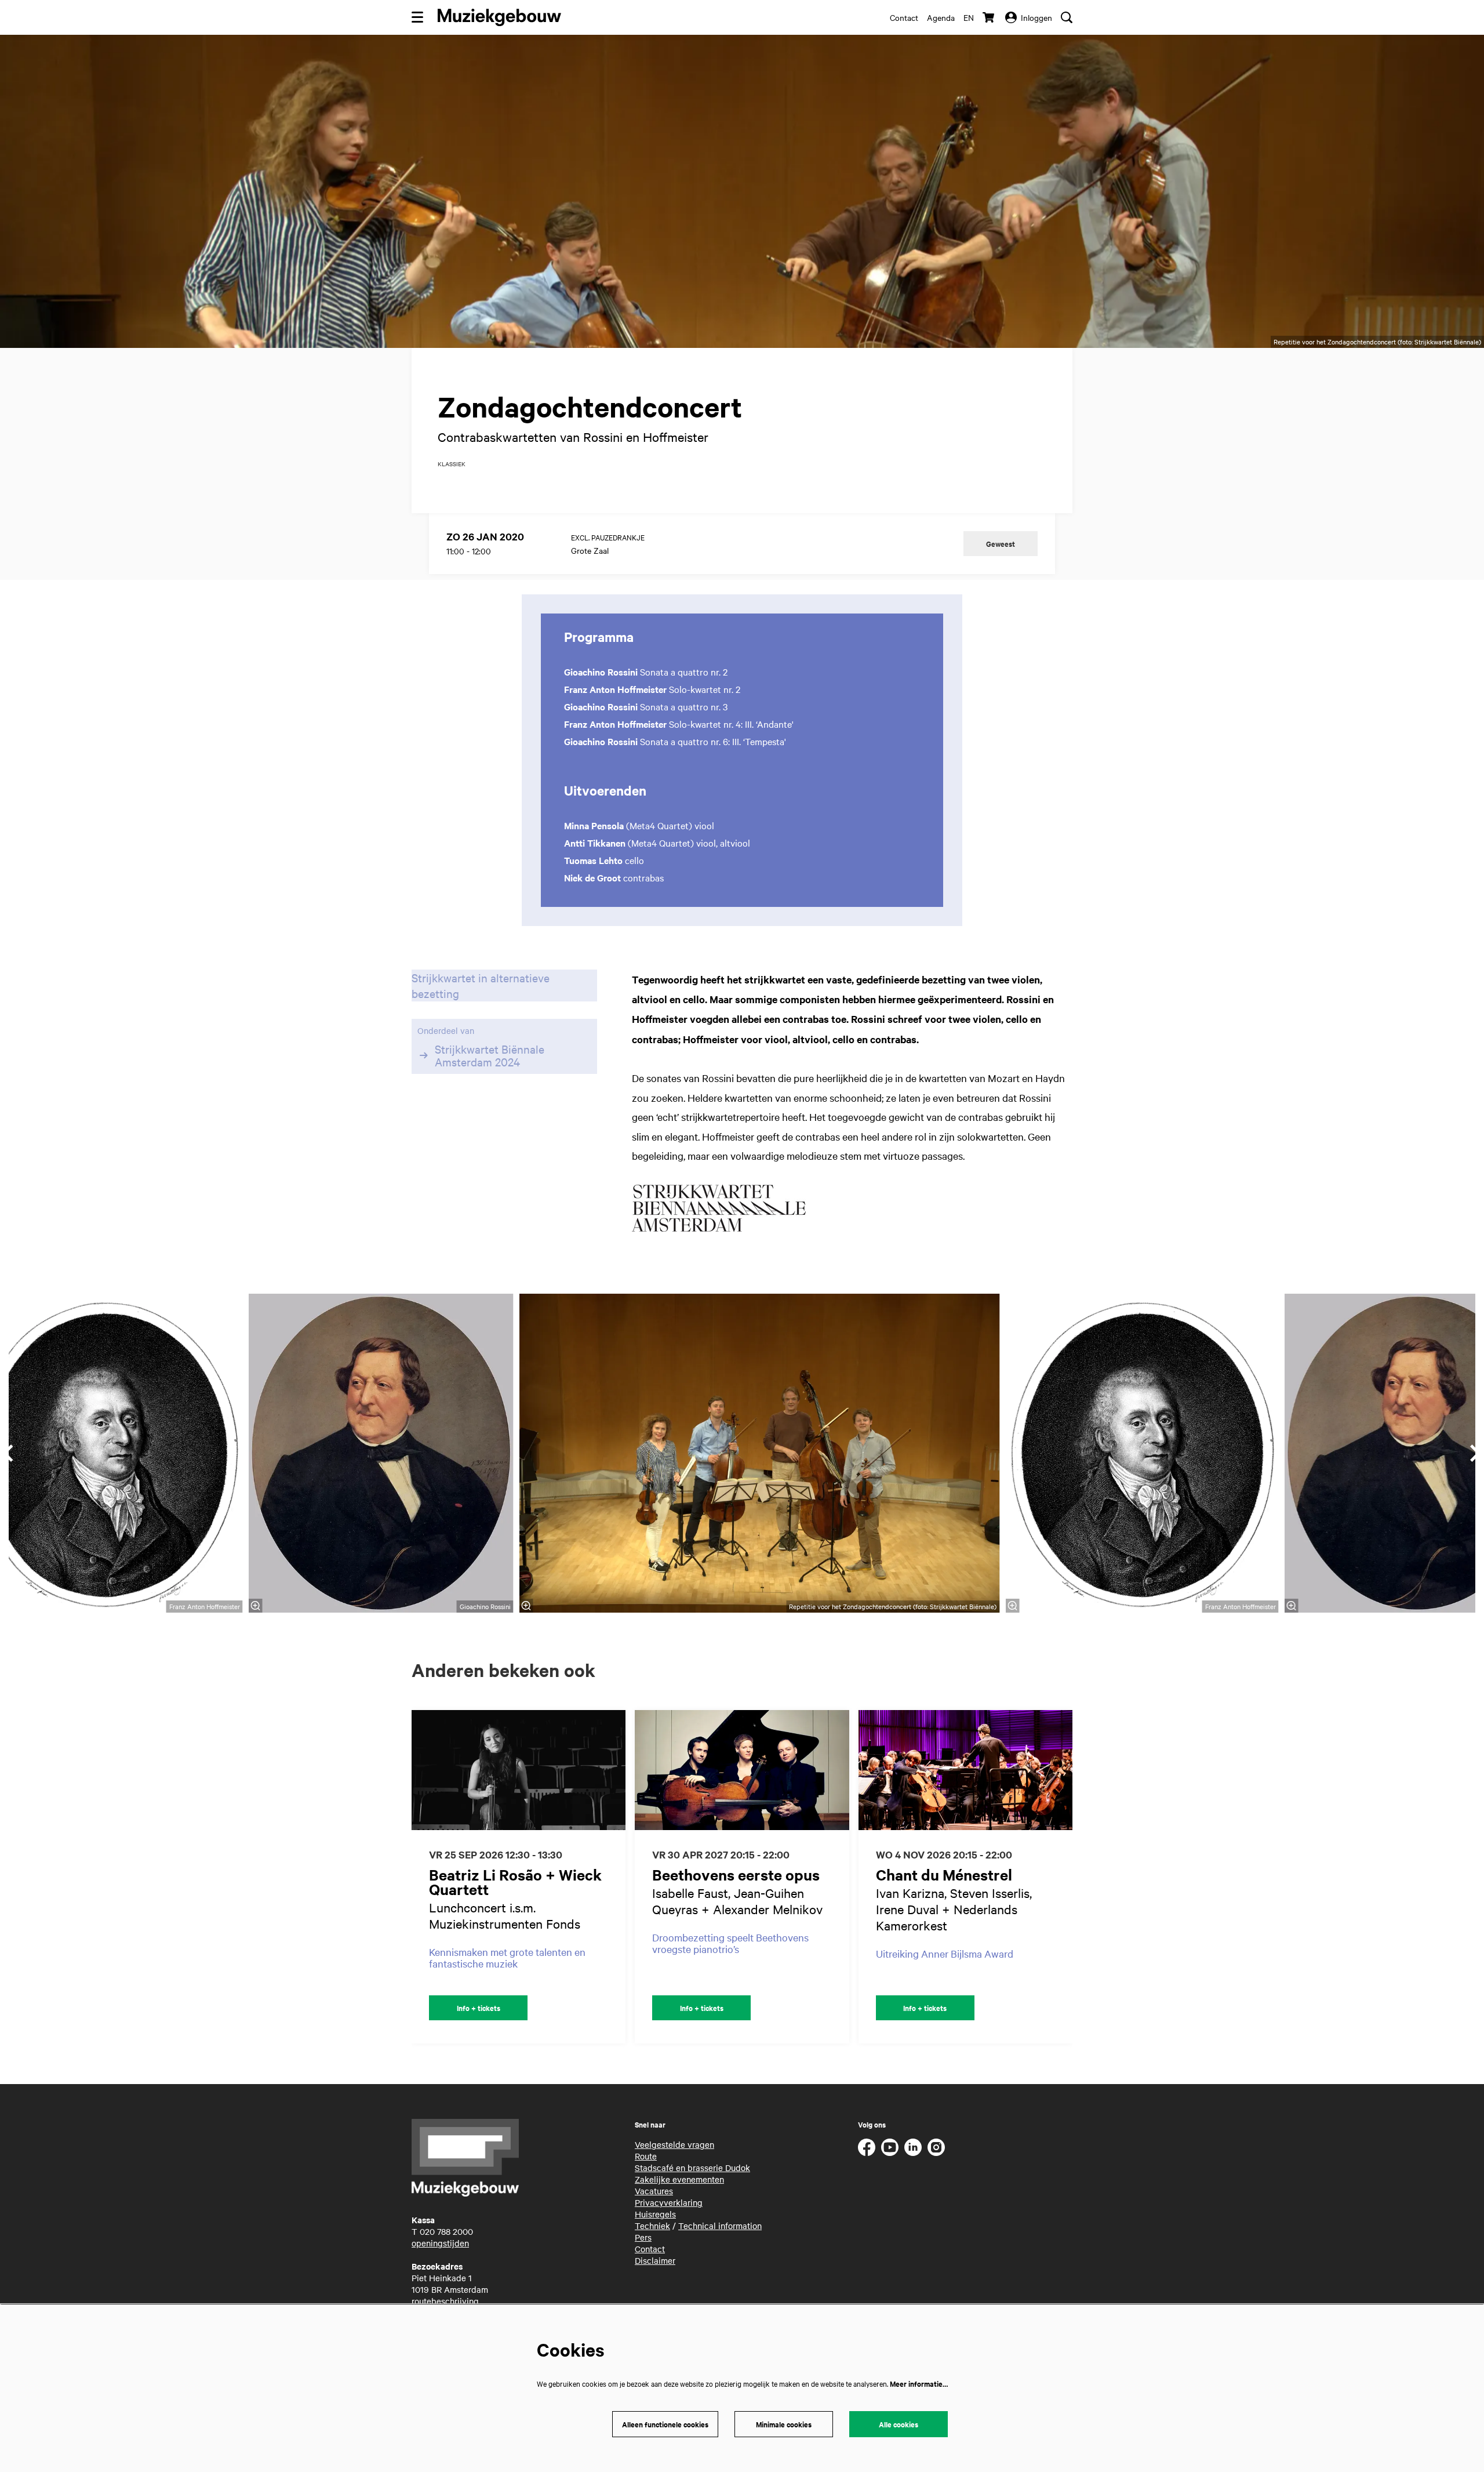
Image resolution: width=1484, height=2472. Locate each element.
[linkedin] (913, 2147)
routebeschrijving (445, 2301)
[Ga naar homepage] (499, 17)
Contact (904, 17)
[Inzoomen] (526, 1606)
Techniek (652, 2226)
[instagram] (936, 2147)
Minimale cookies (784, 2424)
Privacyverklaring (669, 2202)
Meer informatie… (919, 2384)
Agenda (941, 17)
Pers (643, 2237)
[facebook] (867, 2147)
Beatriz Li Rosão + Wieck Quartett (515, 1882)
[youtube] (890, 2147)
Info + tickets (479, 2008)
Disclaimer (655, 2260)
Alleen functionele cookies (665, 2424)
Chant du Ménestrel (944, 1874)
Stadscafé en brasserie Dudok (692, 2168)
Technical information (720, 2226)
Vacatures (654, 2191)
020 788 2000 (446, 2231)
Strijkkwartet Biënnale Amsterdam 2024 (490, 1055)
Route (646, 2156)
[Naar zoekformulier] (1067, 17)
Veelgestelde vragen (674, 2144)
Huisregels (655, 2214)
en (969, 17)
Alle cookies (899, 2424)
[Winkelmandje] (990, 17)
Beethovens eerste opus (736, 1874)
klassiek (452, 464)
